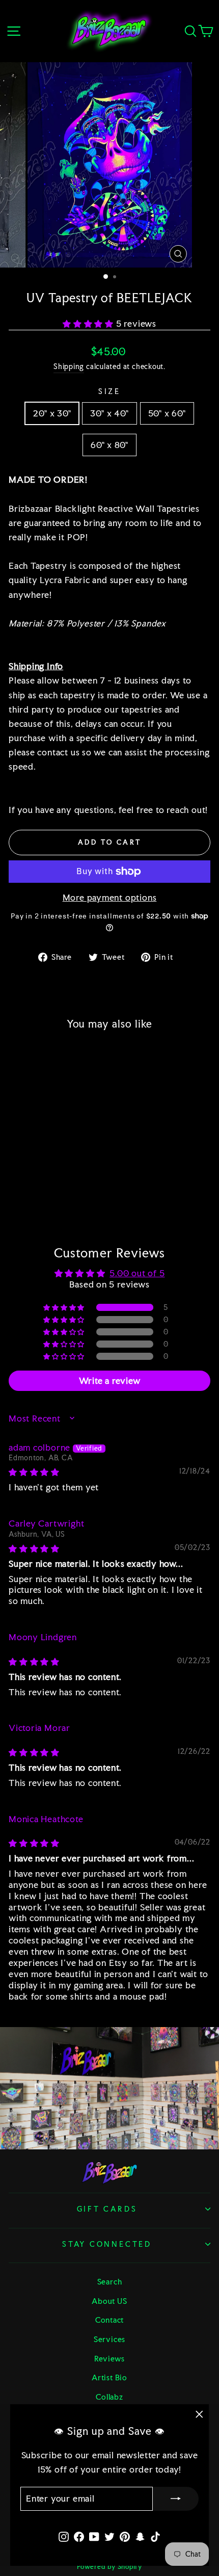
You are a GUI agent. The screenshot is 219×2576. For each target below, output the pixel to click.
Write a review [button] (110, 1381)
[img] (34, 1472)
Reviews (109, 2359)
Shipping (69, 366)
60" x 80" (109, 445)
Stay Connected (107, 2244)
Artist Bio (109, 2377)
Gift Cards (107, 2209)
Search (110, 2282)
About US (109, 2301)
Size (109, 391)
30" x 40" (109, 413)
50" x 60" (167, 413)
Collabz (109, 2397)
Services (109, 2339)
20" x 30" (52, 413)
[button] (89, 324)
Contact (109, 2320)
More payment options (110, 898)
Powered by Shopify (109, 2567)
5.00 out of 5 (137, 1273)
